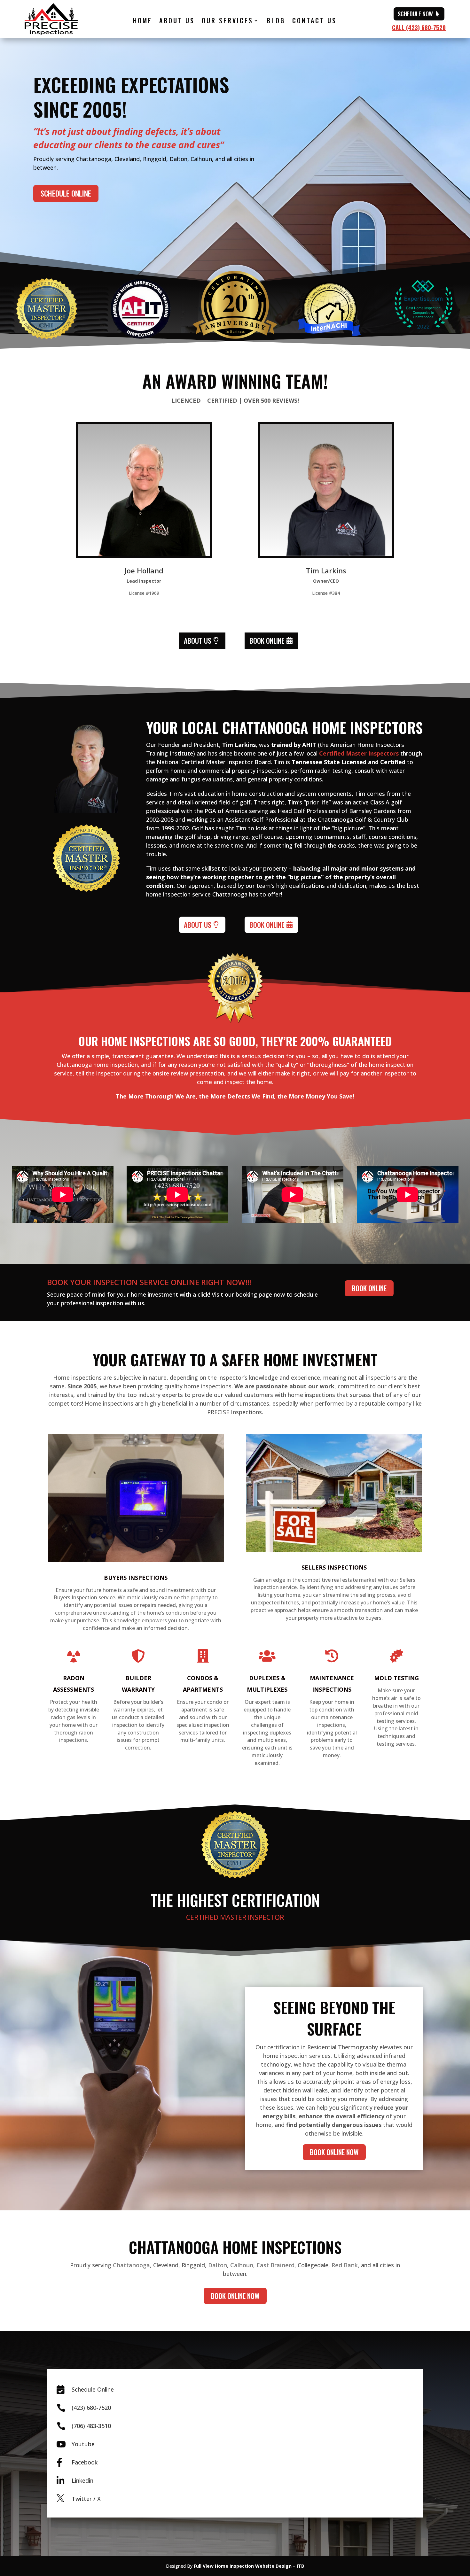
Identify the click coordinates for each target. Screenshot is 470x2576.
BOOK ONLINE (267, 640)
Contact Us (314, 22)
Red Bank (345, 2265)
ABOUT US (198, 640)
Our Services (227, 22)
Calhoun (242, 2265)
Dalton (218, 2265)
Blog (276, 22)
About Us (177, 22)
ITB (300, 2566)
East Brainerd (275, 2265)
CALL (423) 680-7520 (419, 27)
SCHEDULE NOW (415, 14)
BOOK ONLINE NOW (334, 2152)
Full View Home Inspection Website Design (243, 2566)
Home (143, 22)
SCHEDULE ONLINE (66, 193)
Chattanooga (131, 2265)
